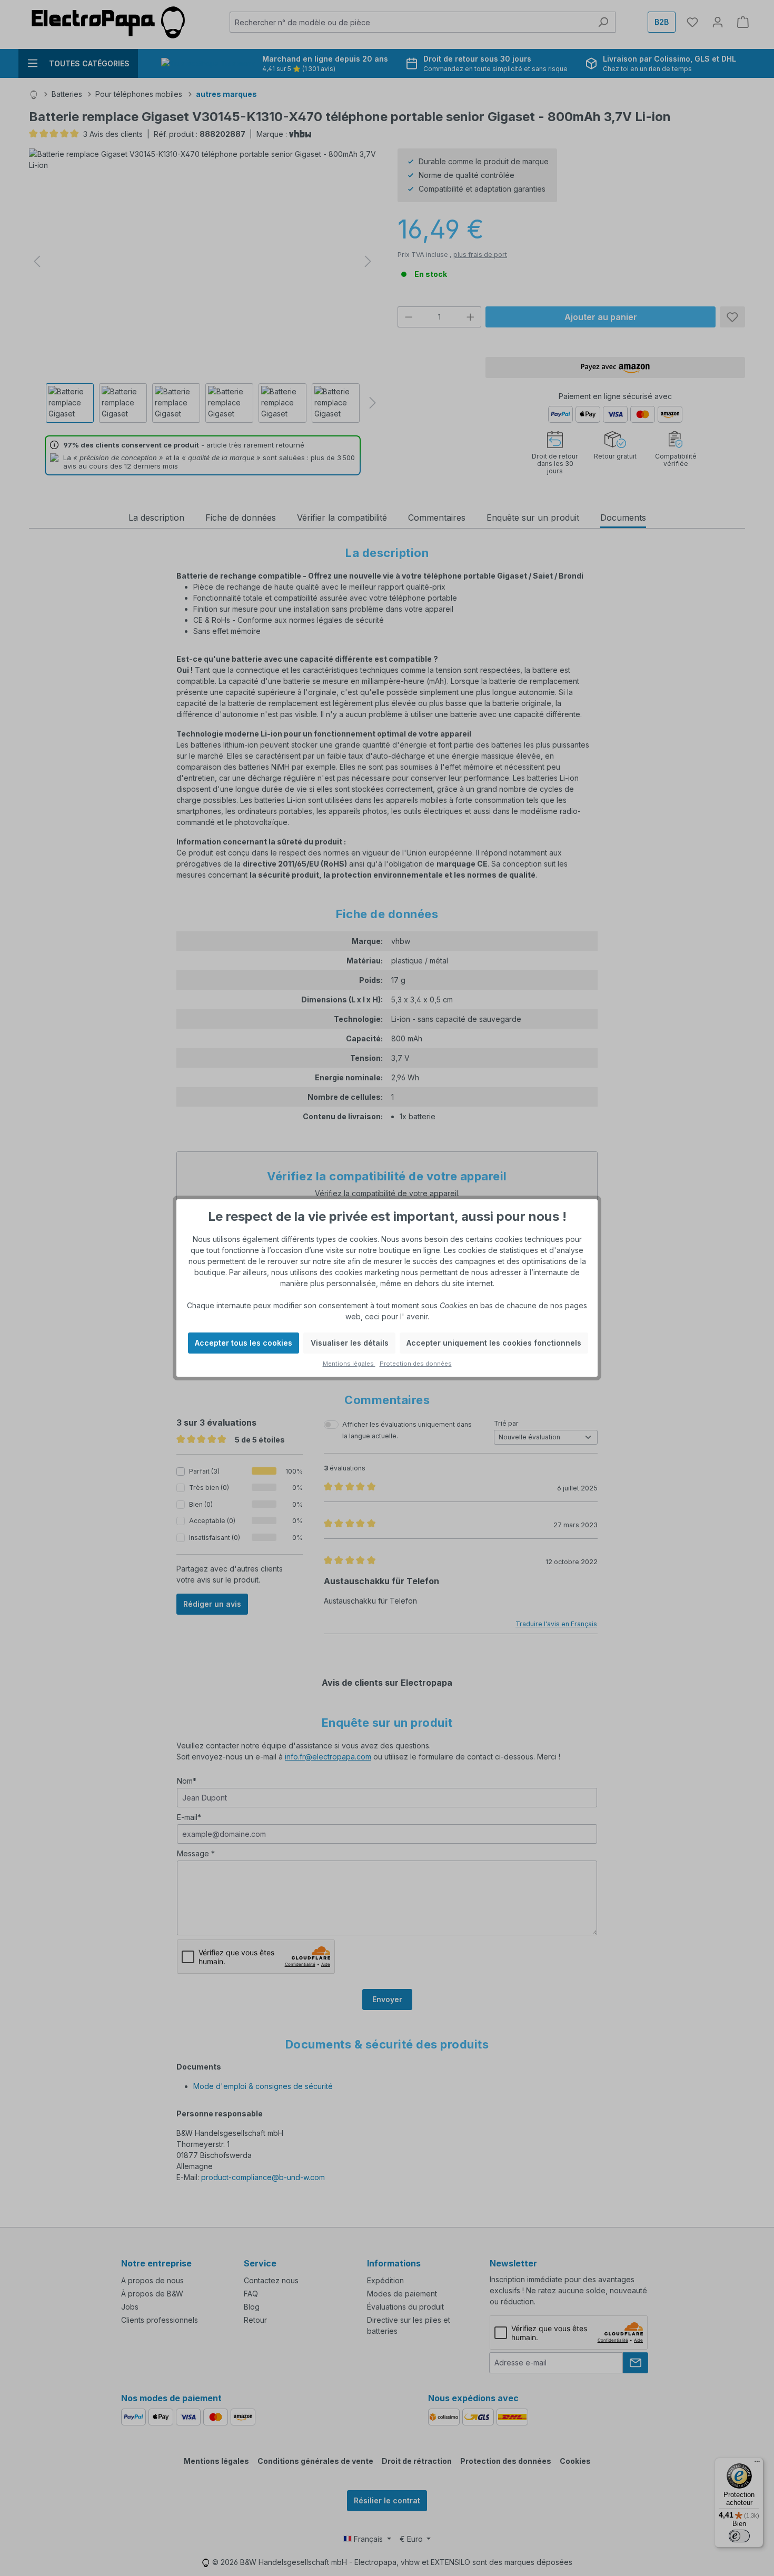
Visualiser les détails (350, 1343)
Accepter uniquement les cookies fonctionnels (494, 1343)
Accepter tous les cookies (244, 1343)
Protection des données (416, 1364)
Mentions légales (349, 1364)
